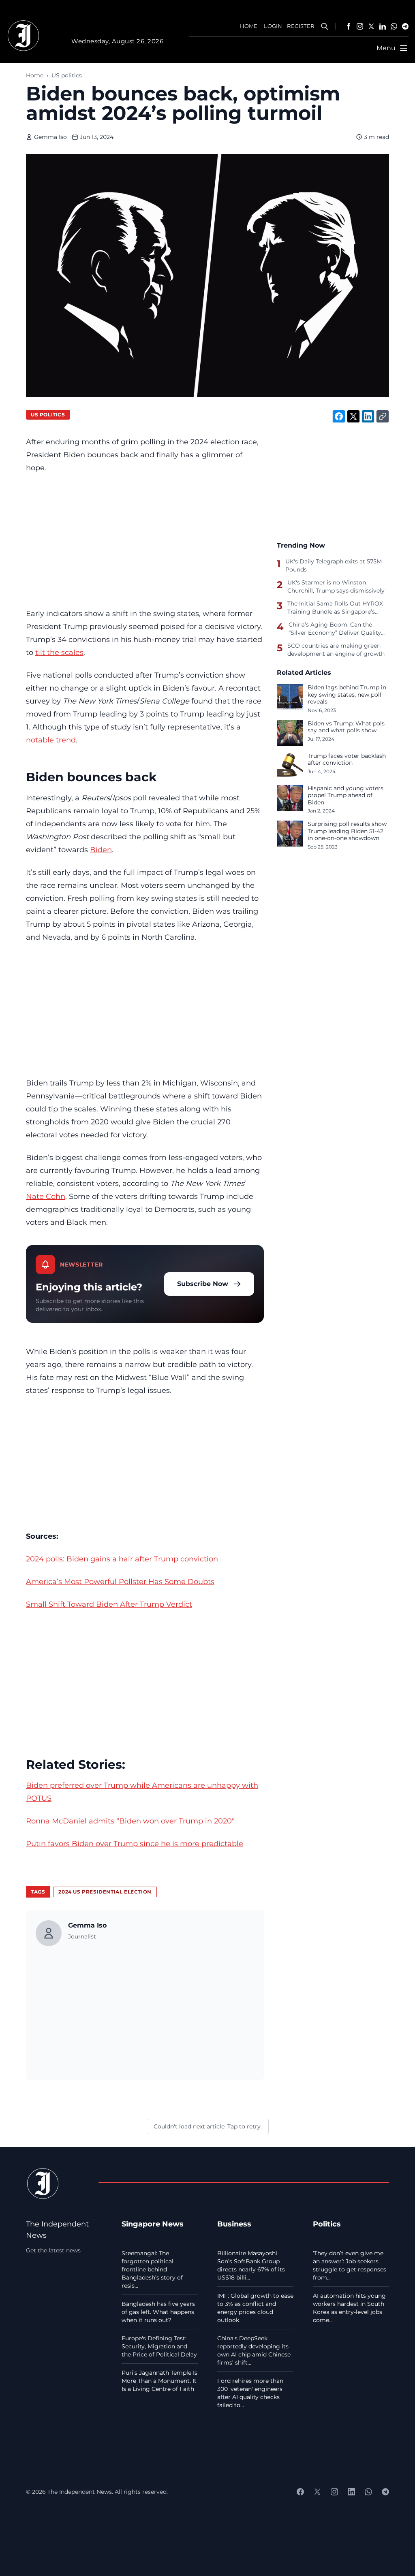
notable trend (51, 740)
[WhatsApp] (394, 26)
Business (234, 2224)
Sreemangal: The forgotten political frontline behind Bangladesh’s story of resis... (152, 2269)
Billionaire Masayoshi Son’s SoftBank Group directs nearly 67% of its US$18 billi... (251, 2265)
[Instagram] (360, 26)
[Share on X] (353, 416)
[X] (371, 26)
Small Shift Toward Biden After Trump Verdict (109, 1604)
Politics (327, 2224)
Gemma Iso (50, 137)
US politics (67, 75)
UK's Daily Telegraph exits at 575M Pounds (334, 565)
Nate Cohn (46, 1196)
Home (35, 75)
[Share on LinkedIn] (368, 416)
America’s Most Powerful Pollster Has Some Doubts (120, 1581)
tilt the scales (59, 652)
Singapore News (153, 2224)
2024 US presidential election (105, 1892)
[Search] (325, 26)
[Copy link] (383, 416)
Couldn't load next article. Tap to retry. (208, 2126)
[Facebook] (349, 26)
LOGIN (273, 26)
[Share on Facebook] (339, 416)
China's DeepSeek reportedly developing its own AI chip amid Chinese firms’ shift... (254, 2350)
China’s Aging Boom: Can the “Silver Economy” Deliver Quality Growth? (335, 629)
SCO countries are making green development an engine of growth (336, 650)
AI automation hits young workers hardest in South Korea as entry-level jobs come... (349, 2308)
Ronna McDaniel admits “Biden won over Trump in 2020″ (130, 1821)
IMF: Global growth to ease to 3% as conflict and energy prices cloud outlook (255, 2308)
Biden (101, 850)
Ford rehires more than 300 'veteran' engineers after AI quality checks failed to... (250, 2393)
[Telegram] (405, 26)
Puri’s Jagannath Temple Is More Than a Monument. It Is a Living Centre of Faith (159, 2381)
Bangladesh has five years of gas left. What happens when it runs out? (158, 2312)
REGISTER (301, 26)
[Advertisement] (145, 541)
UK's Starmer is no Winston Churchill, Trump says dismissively (336, 586)
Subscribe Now (203, 1284)
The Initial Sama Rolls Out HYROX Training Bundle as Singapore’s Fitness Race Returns (335, 608)
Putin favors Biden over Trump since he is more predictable (135, 1844)
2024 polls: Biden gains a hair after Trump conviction (122, 1559)
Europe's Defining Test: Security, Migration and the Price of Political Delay (159, 2346)
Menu (386, 48)
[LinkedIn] (383, 26)
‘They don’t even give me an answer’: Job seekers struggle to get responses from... (350, 2265)
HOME (249, 26)
